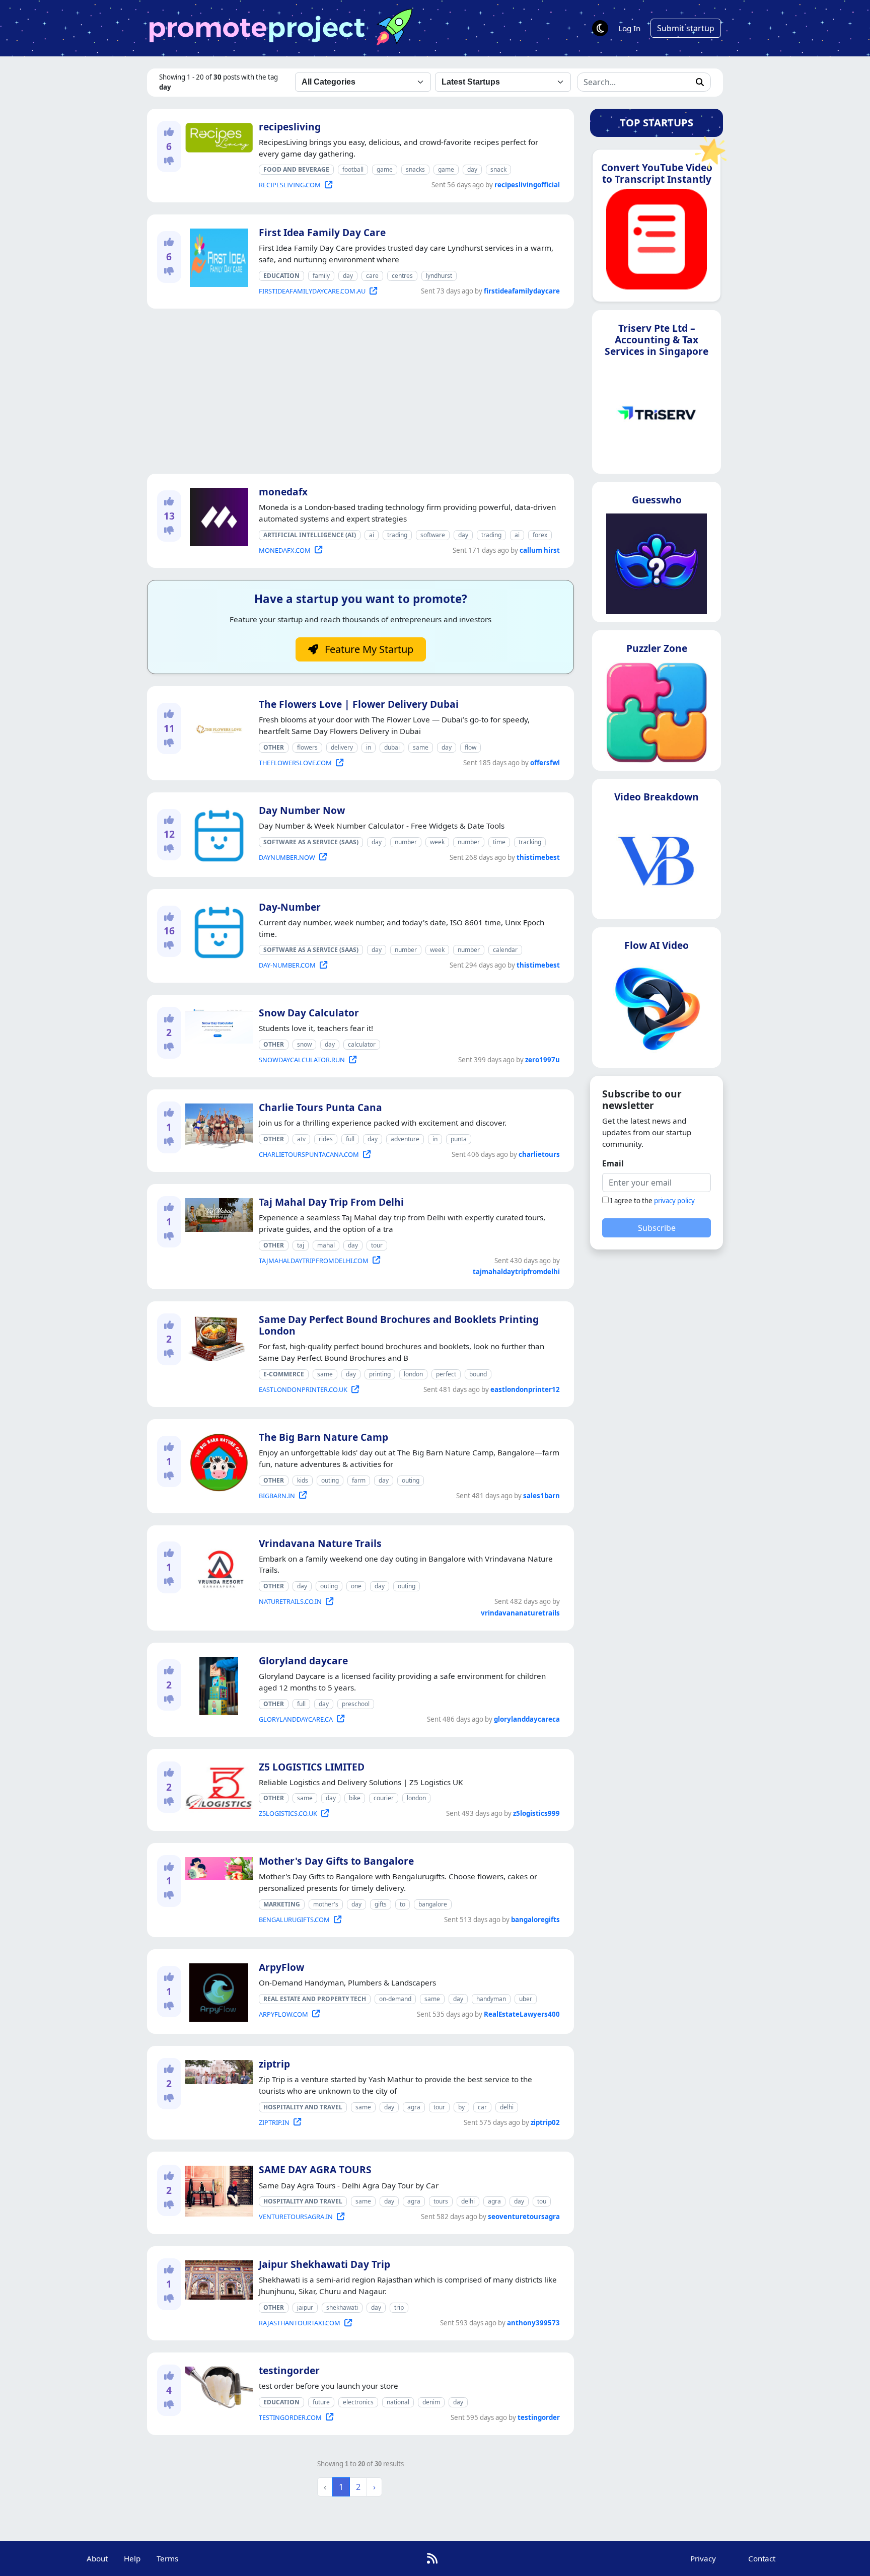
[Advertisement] (360, 391)
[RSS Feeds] (432, 2558)
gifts (381, 1904)
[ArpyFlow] (217, 1991)
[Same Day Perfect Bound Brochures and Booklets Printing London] (217, 1337)
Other (274, 747)
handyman (491, 1999)
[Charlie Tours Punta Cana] (217, 1124)
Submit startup (686, 28)
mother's (326, 1904)
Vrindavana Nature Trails (320, 1543)
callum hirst (540, 550)
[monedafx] (217, 515)
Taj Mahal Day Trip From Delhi (331, 1202)
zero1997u (542, 1060)
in (369, 747)
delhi (507, 2107)
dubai (392, 747)
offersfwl (545, 763)
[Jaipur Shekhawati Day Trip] (217, 2278)
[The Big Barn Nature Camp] (217, 1460)
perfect (446, 1374)
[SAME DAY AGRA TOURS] (217, 2189)
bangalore (433, 1904)
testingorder (289, 2370)
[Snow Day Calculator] (217, 1024)
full (350, 1139)
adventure (405, 1139)
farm (359, 1480)
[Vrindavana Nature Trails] (217, 1567)
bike (355, 1798)
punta (459, 1139)
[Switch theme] (600, 28)
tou (542, 2201)
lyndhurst (439, 276)
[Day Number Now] (217, 834)
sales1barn (541, 1496)
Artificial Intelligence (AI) (310, 535)
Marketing (282, 1904)
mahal (326, 1245)
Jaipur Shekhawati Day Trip (324, 2264)
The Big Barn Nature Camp (323, 1437)
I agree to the (652, 1201)
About (97, 2558)
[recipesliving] (217, 135)
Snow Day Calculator (309, 1013)
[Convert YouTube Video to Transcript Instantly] (657, 242)
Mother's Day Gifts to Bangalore (336, 1861)
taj (301, 1245)
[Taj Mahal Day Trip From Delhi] (217, 1213)
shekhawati (342, 2307)
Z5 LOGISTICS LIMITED (312, 1767)
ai (372, 535)
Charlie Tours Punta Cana (320, 1107)
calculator (362, 1044)
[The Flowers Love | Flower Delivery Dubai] (217, 727)
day (472, 169)
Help (132, 2558)
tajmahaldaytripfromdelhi (516, 1272)
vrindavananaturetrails (520, 1613)
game (385, 169)
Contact (762, 2558)
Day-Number (290, 907)
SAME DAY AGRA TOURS (315, 2169)
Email (613, 1163)
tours (441, 2201)
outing (330, 1480)
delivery (342, 747)
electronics (358, 2402)
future (321, 2402)
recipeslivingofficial (527, 185)
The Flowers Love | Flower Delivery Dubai (359, 704)
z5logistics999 (536, 1813)
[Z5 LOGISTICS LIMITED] (217, 1786)
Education (281, 276)
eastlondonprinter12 (525, 1389)
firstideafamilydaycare (522, 291)
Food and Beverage (296, 169)
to (403, 1904)
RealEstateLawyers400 (522, 2014)
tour (377, 1245)
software (433, 535)
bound (478, 1374)
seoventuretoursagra (524, 2217)
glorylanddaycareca (527, 1719)
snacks (415, 169)
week (437, 842)
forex (540, 535)
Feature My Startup (368, 649)
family (321, 276)
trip (399, 2307)
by (461, 2107)
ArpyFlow (281, 1967)
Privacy (703, 2558)
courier (384, 1798)
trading (397, 535)
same (421, 747)
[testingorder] (217, 2385)
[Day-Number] (217, 930)
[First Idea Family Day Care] (217, 256)
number (406, 842)
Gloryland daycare (303, 1661)
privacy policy (674, 1201)
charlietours (539, 1154)
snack (498, 169)
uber (526, 1999)
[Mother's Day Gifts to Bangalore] (217, 1867)
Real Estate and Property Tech (315, 1999)
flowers (307, 747)
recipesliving (290, 127)
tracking (530, 842)
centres (402, 276)
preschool (356, 1704)
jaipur (305, 2307)
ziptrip (274, 2064)
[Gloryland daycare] (217, 1684)
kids (303, 1480)
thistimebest (538, 857)
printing (380, 1374)
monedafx (283, 492)
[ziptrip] (217, 2070)
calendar (505, 950)
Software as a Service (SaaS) (311, 842)
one (356, 1586)
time (499, 842)
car (482, 2107)
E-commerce (284, 1374)
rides (326, 1139)
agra (414, 2107)
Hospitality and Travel (303, 2107)
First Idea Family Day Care (322, 232)
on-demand (395, 1999)
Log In (629, 28)
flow (470, 747)
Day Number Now (302, 810)
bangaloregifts (535, 1920)
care (372, 276)
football (353, 169)
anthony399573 (533, 2323)
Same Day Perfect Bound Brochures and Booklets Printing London (399, 1325)
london (413, 1374)
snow (304, 1044)
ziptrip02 (545, 2122)
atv (301, 1139)
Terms (167, 2558)
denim (431, 2402)
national (398, 2402)
